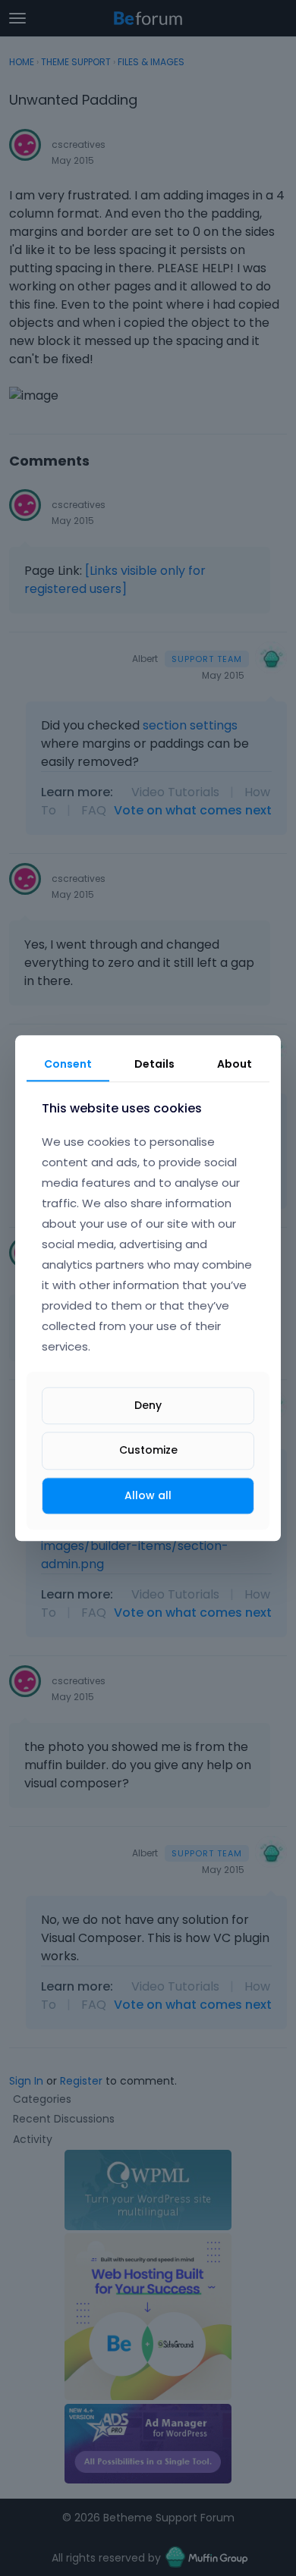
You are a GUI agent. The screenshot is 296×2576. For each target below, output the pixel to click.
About (235, 1064)
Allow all (148, 1495)
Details (154, 1064)
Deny (148, 1406)
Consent (68, 1064)
